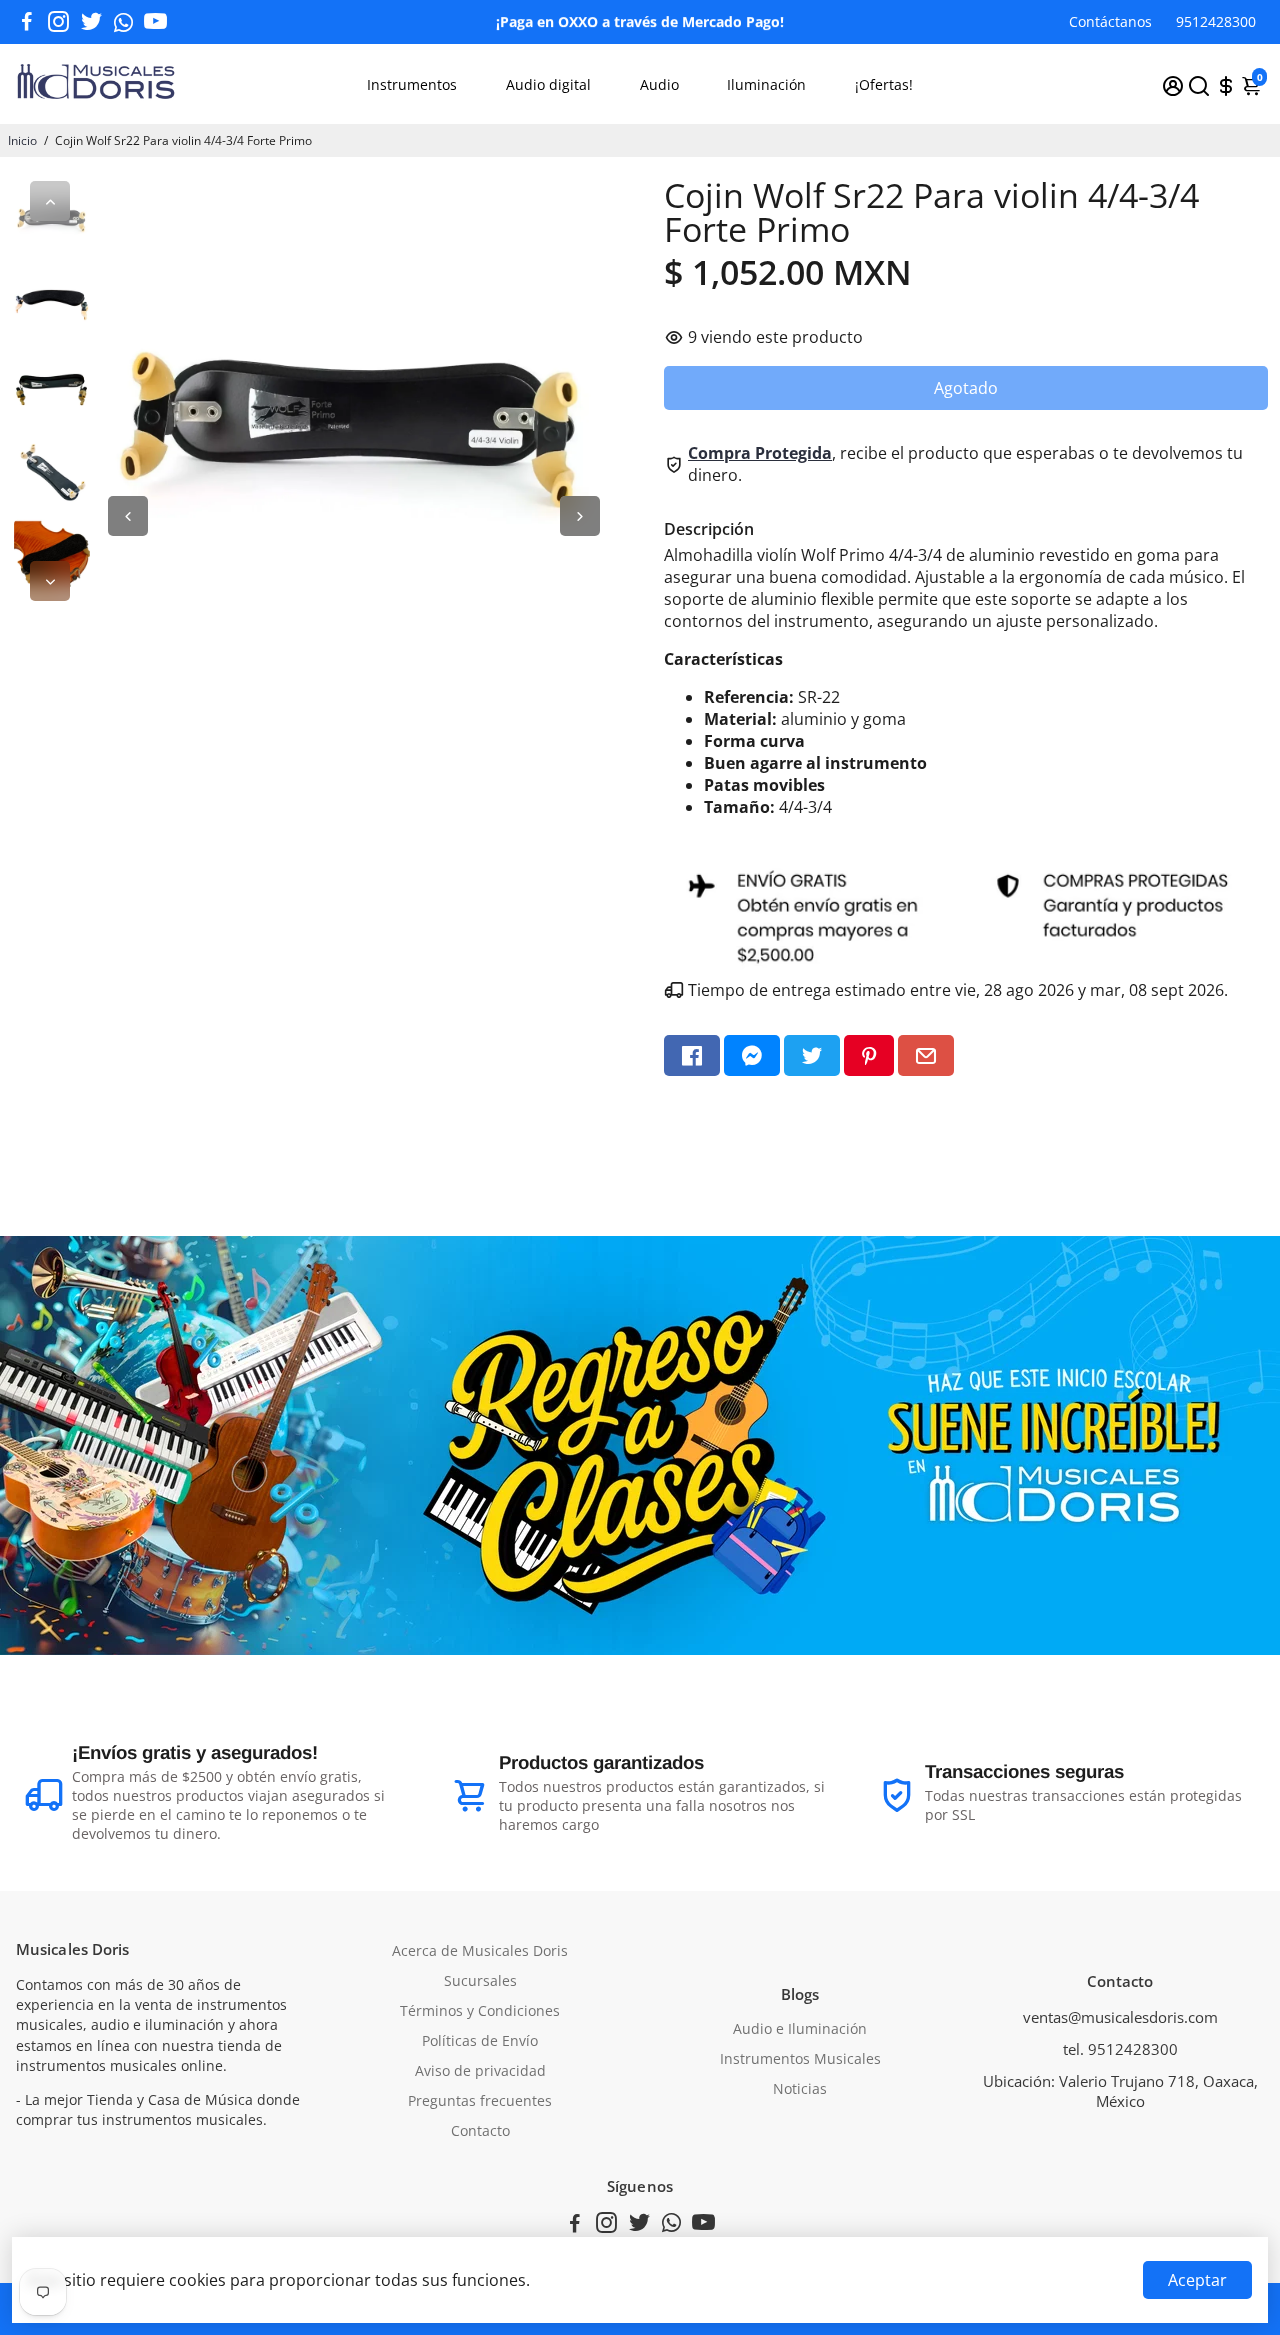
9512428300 (1216, 21)
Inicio (22, 140)
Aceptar (1197, 2280)
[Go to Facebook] (27, 22)
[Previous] (50, 201)
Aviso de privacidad (480, 2071)
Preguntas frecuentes (480, 2101)
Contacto (480, 2131)
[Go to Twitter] (91, 22)
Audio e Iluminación (800, 2029)
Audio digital (548, 84)
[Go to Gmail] (926, 1055)
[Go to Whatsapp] (123, 22)
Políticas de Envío (480, 2041)
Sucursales (480, 1981)
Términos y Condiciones (480, 2011)
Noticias (800, 2089)
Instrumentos (412, 84)
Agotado (966, 388)
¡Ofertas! (884, 84)
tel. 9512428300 (1120, 2049)
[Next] (50, 581)
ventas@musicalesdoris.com (1120, 2017)
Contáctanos (1110, 21)
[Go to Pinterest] (869, 1055)
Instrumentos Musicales (800, 2059)
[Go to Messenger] (752, 1055)
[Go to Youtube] (155, 22)
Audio (659, 84)
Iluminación (766, 84)
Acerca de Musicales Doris (480, 1951)
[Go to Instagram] (58, 22)
